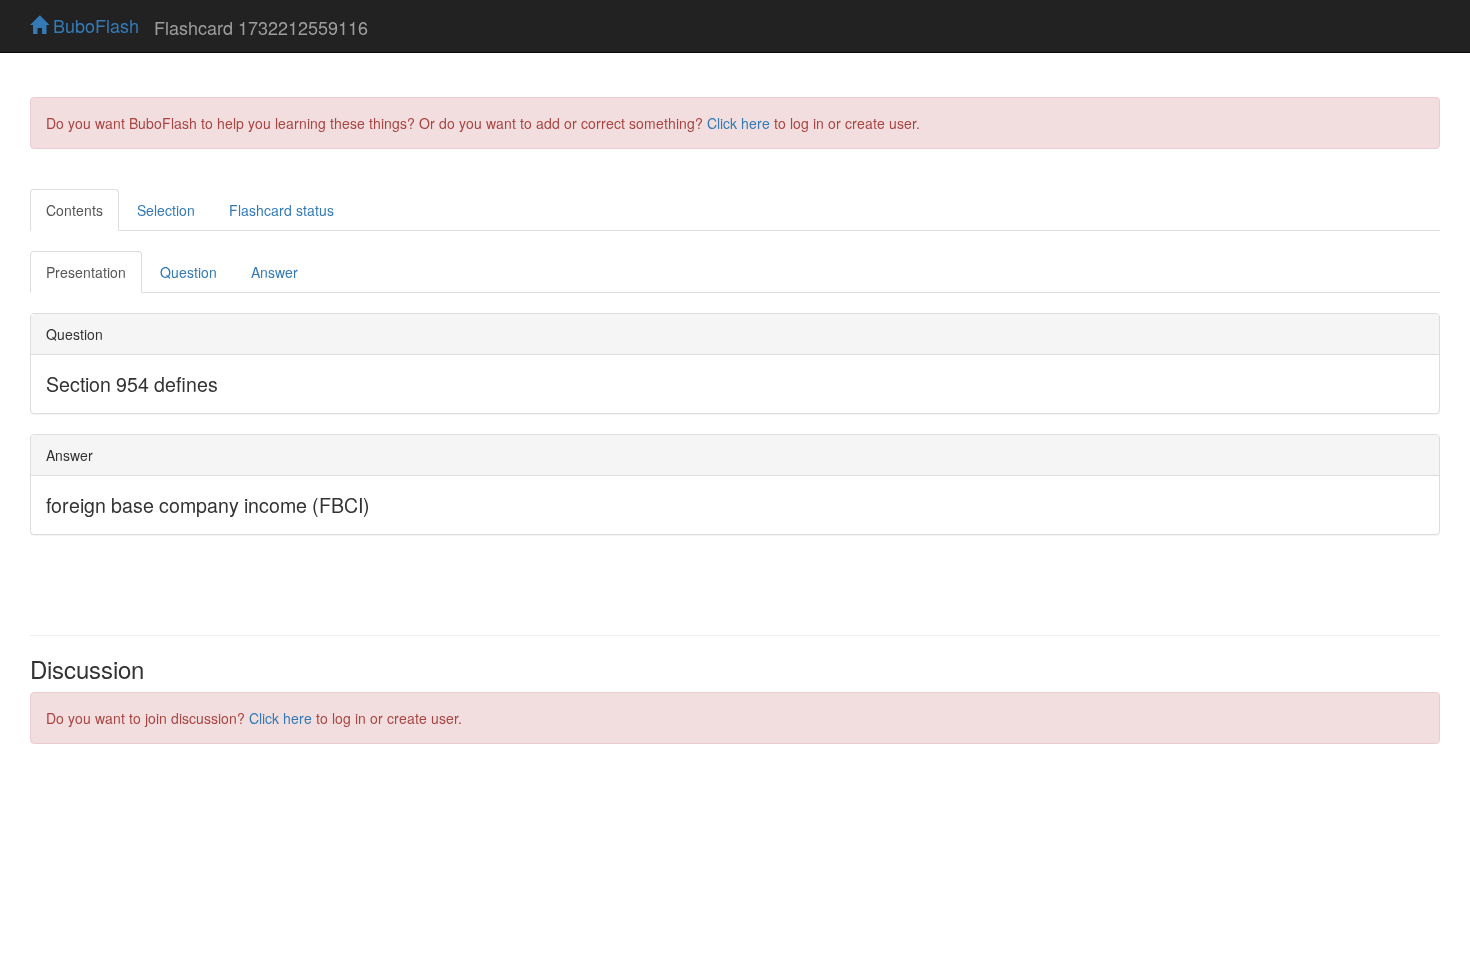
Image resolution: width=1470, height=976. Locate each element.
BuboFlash (93, 25)
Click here (738, 123)
